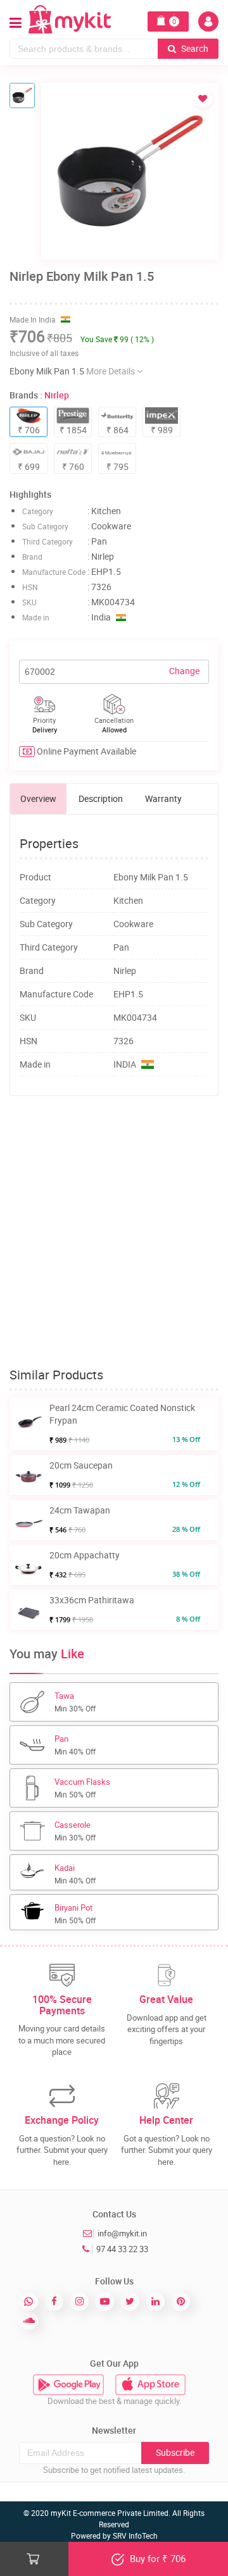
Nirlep (57, 395)
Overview (38, 798)
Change (184, 671)
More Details (111, 371)
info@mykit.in (122, 2233)
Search (194, 48)
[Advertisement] (114, 1232)
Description (101, 798)
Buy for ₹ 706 (156, 2558)
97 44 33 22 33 (122, 2249)
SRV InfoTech (135, 2536)
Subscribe (175, 2452)
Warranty (163, 798)
